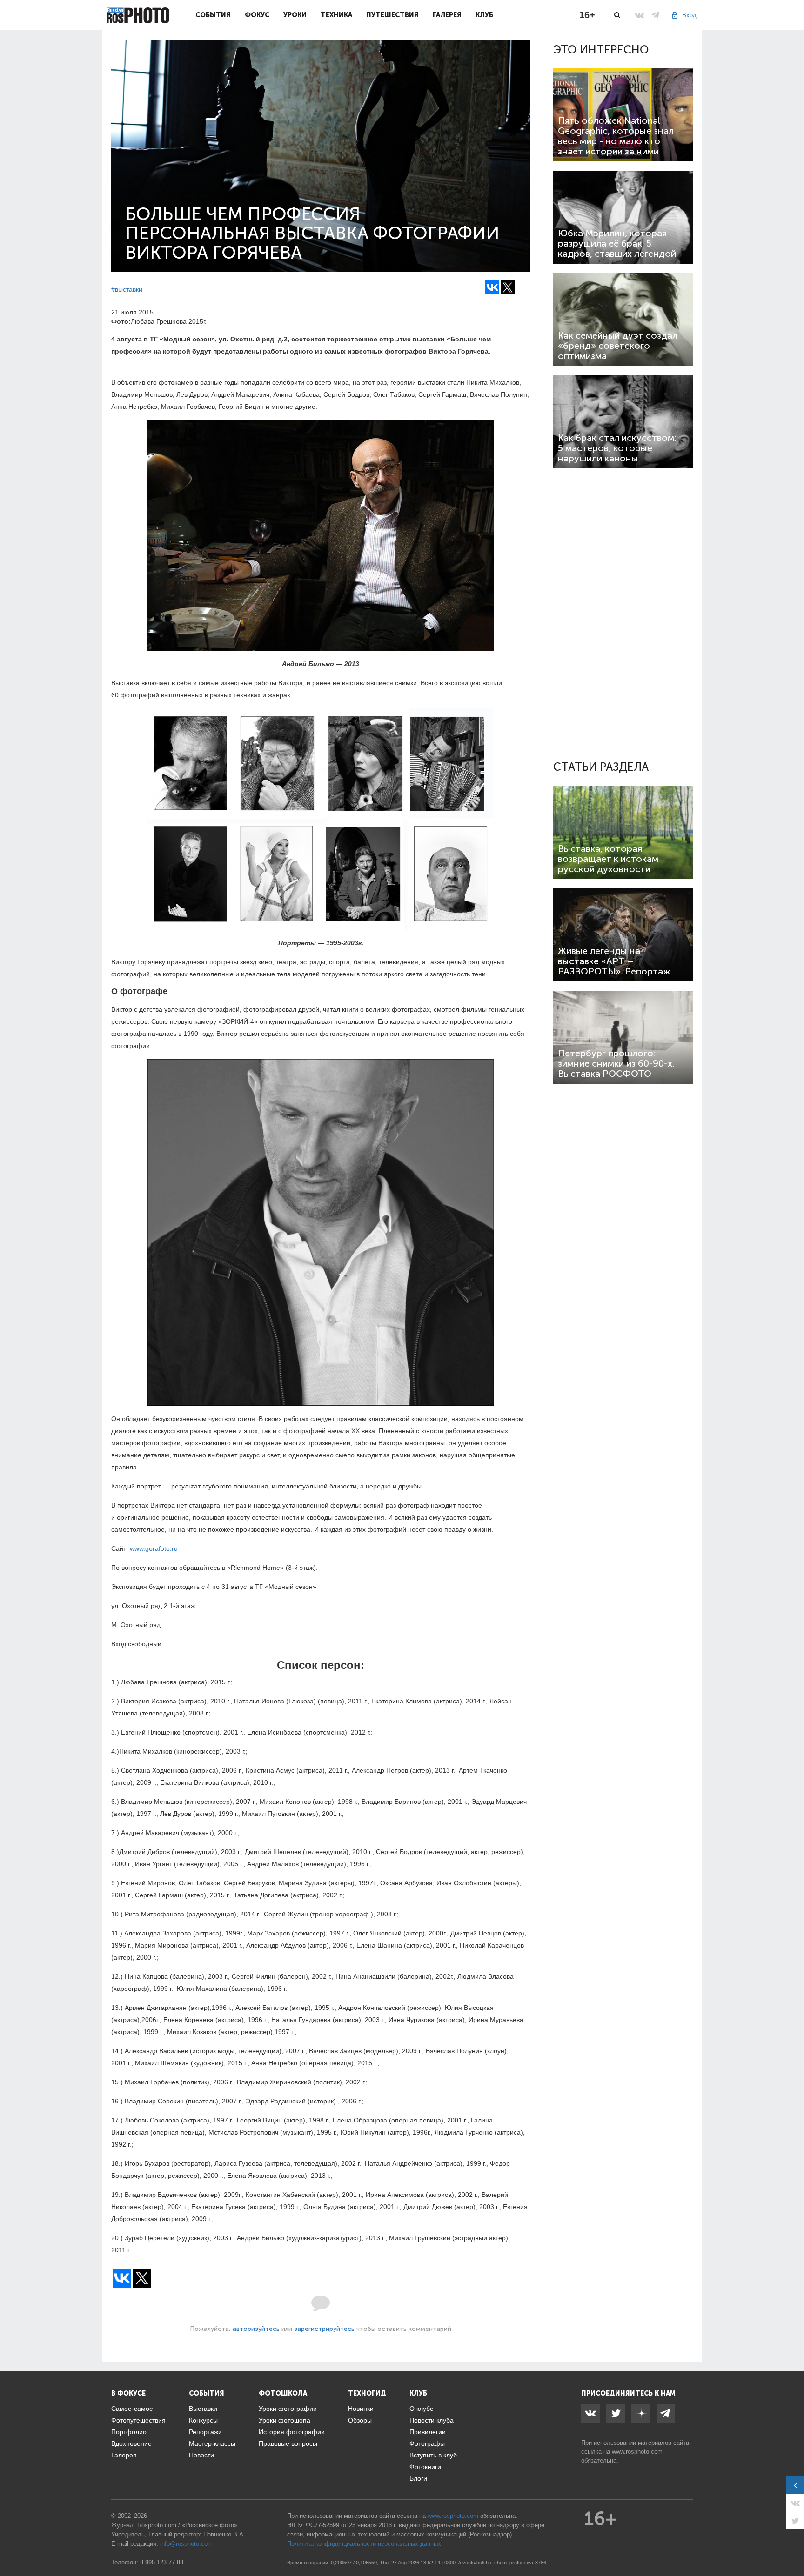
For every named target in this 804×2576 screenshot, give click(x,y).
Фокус (257, 15)
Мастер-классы (212, 2443)
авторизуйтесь (256, 2329)
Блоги (418, 2478)
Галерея (447, 15)
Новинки (361, 2409)
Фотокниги (425, 2467)
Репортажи (205, 2432)
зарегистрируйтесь (324, 2329)
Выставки (203, 2409)
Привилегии (428, 2432)
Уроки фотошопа (285, 2420)
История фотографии (292, 2432)
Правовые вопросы (288, 2443)
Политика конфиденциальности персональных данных (364, 2544)
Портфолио (129, 2432)
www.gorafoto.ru (154, 1548)
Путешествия (392, 15)
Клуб (484, 15)
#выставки (127, 289)
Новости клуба (432, 2420)
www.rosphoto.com (637, 2452)
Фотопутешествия (138, 2420)
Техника (336, 15)
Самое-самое (132, 2409)
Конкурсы (203, 2420)
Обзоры (360, 2420)
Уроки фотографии (288, 2409)
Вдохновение (131, 2443)
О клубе (422, 2409)
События (213, 15)
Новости (201, 2455)
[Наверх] (792, 2545)
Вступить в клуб (433, 2455)
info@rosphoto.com (186, 2544)
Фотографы (427, 2443)
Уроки (295, 15)
